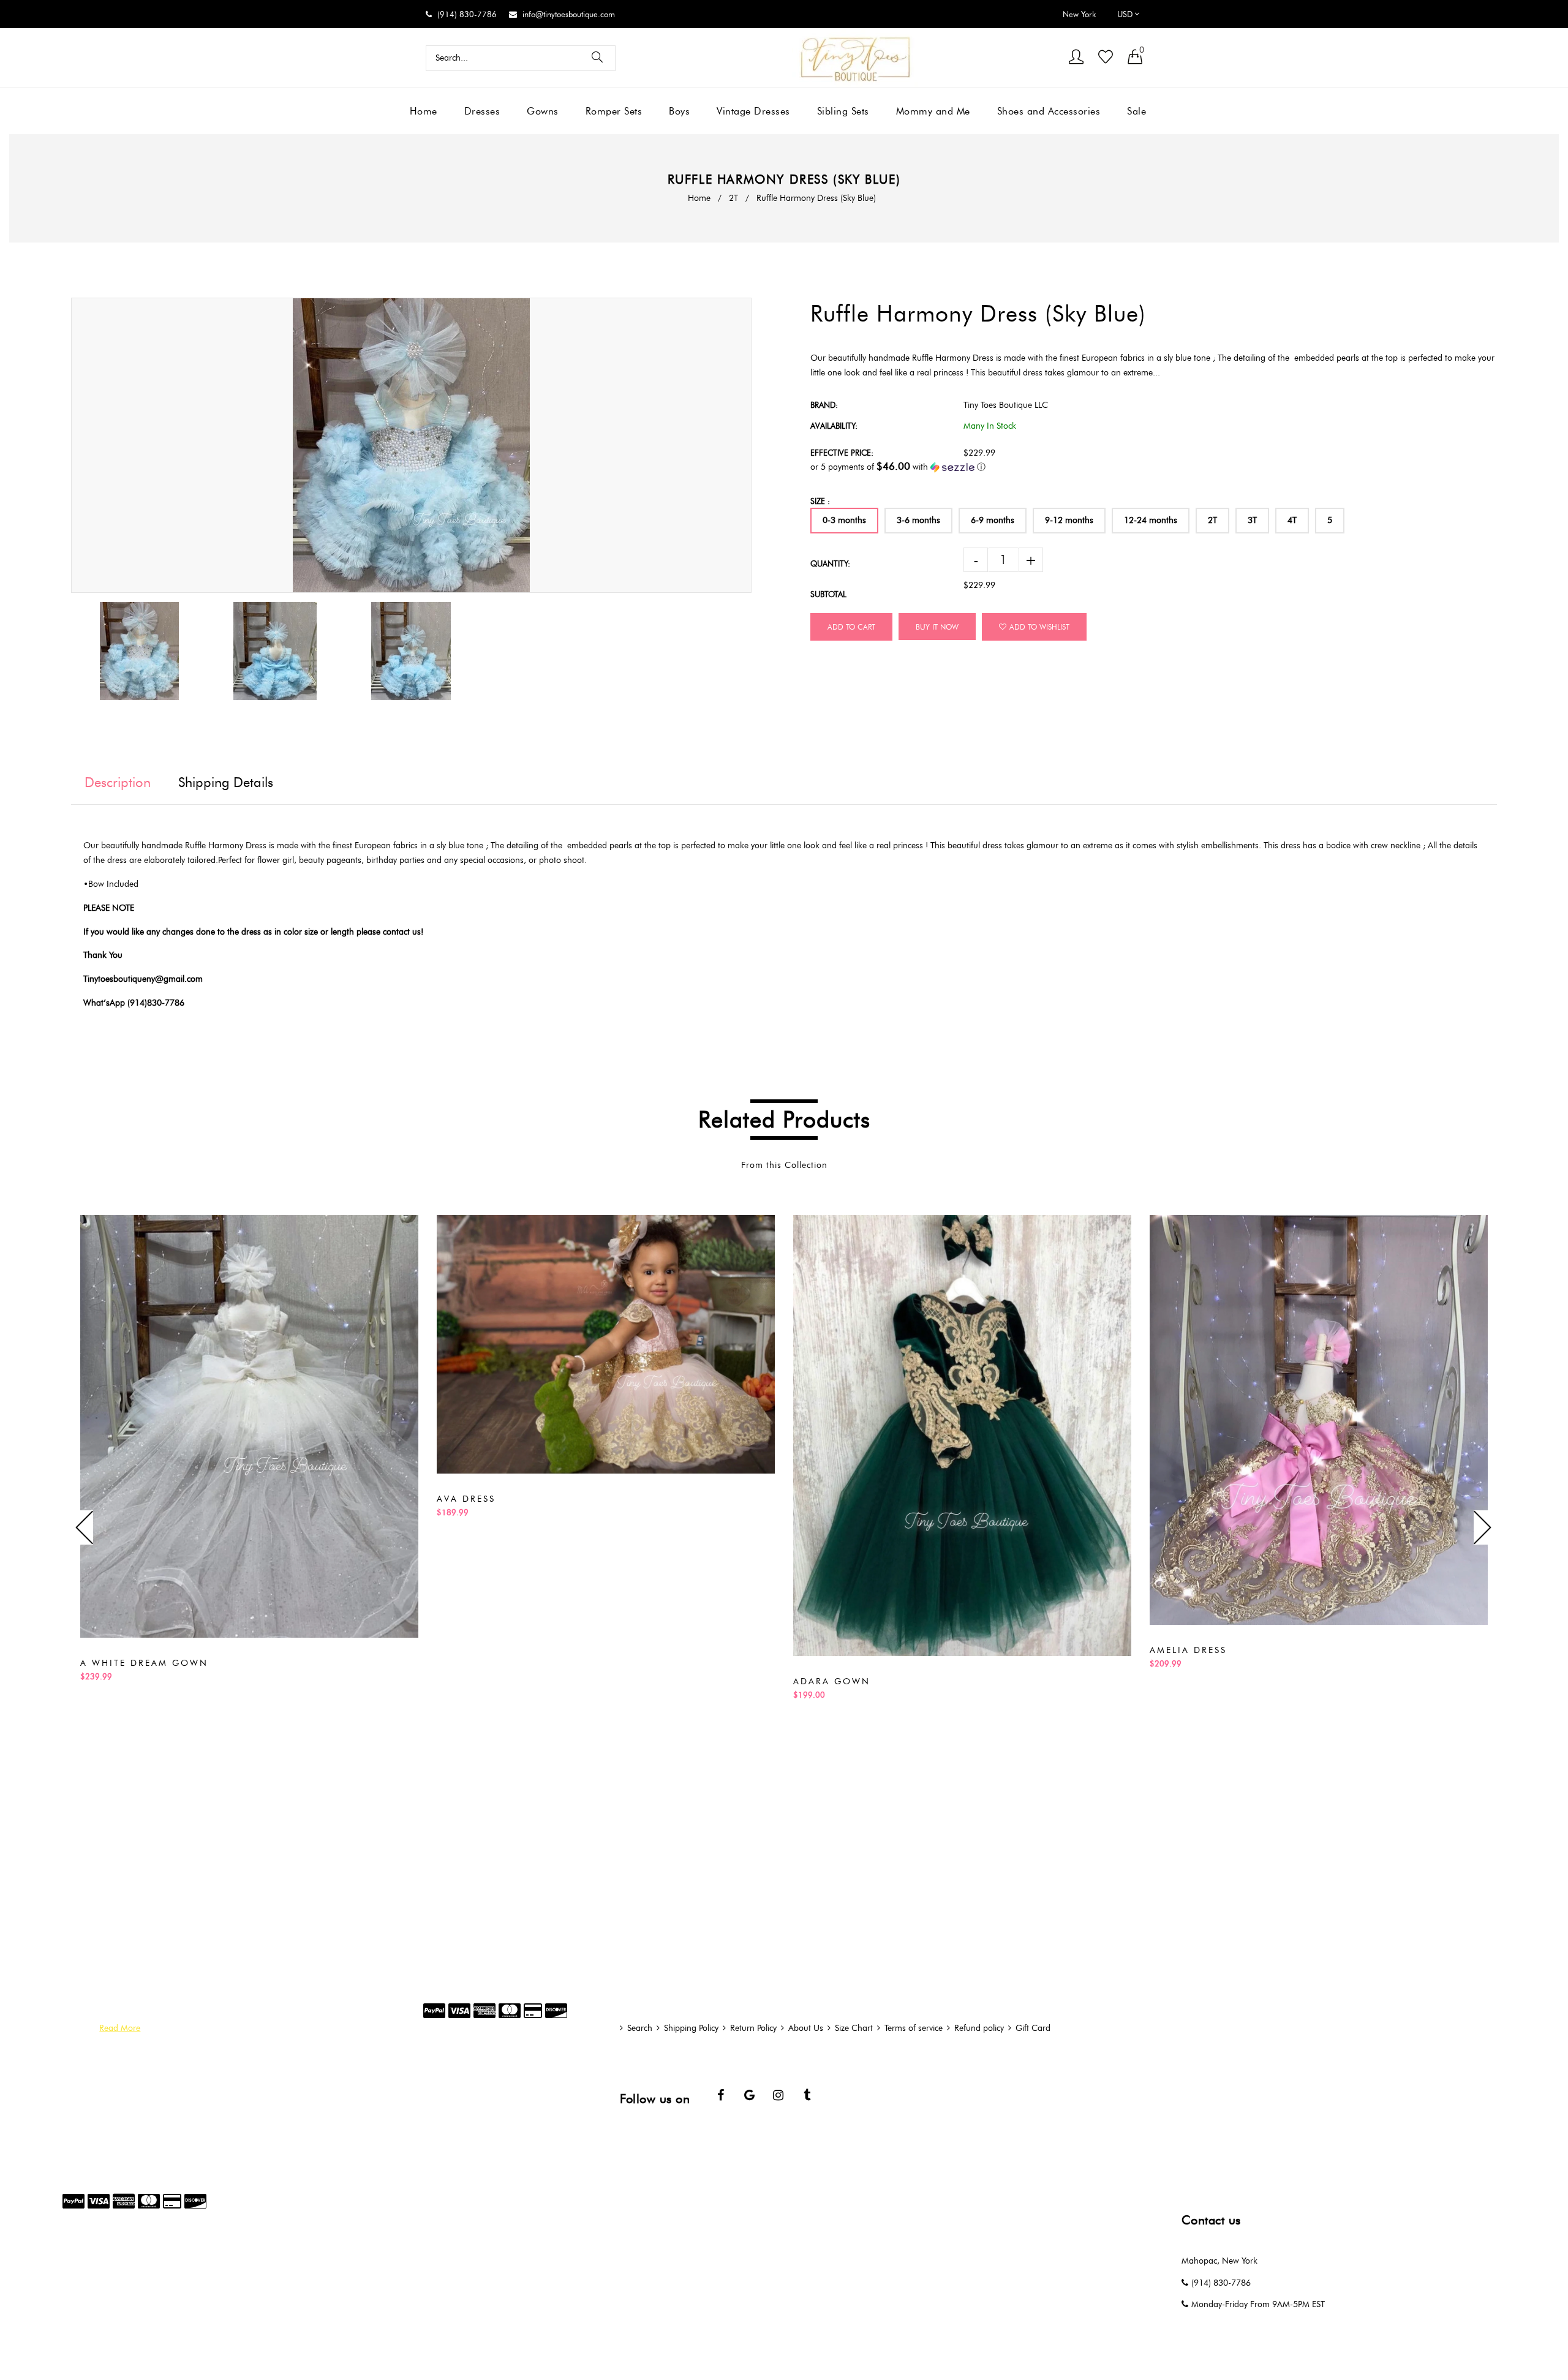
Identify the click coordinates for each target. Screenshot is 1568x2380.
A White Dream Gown (144, 1663)
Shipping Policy (691, 2028)
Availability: (834, 426)
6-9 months (993, 520)
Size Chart (854, 2028)
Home (699, 198)
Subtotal (828, 594)
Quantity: (830, 563)
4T (1292, 520)
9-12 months (1069, 520)
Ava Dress (466, 1499)
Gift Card (1033, 2028)
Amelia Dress (1188, 1650)
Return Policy (753, 2028)
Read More (120, 2028)
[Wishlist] (1106, 58)
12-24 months (1151, 520)
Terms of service (914, 2028)
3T (1252, 520)
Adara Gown (832, 1681)
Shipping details (226, 782)
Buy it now (937, 627)
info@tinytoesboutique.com (569, 14)
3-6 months (918, 520)
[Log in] (1076, 58)
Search (640, 2028)
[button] (1154, 467)
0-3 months (844, 520)
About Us (806, 2028)
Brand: (824, 405)
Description (118, 782)
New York (1079, 14)
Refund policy (979, 2028)
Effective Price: (842, 453)
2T (733, 198)
